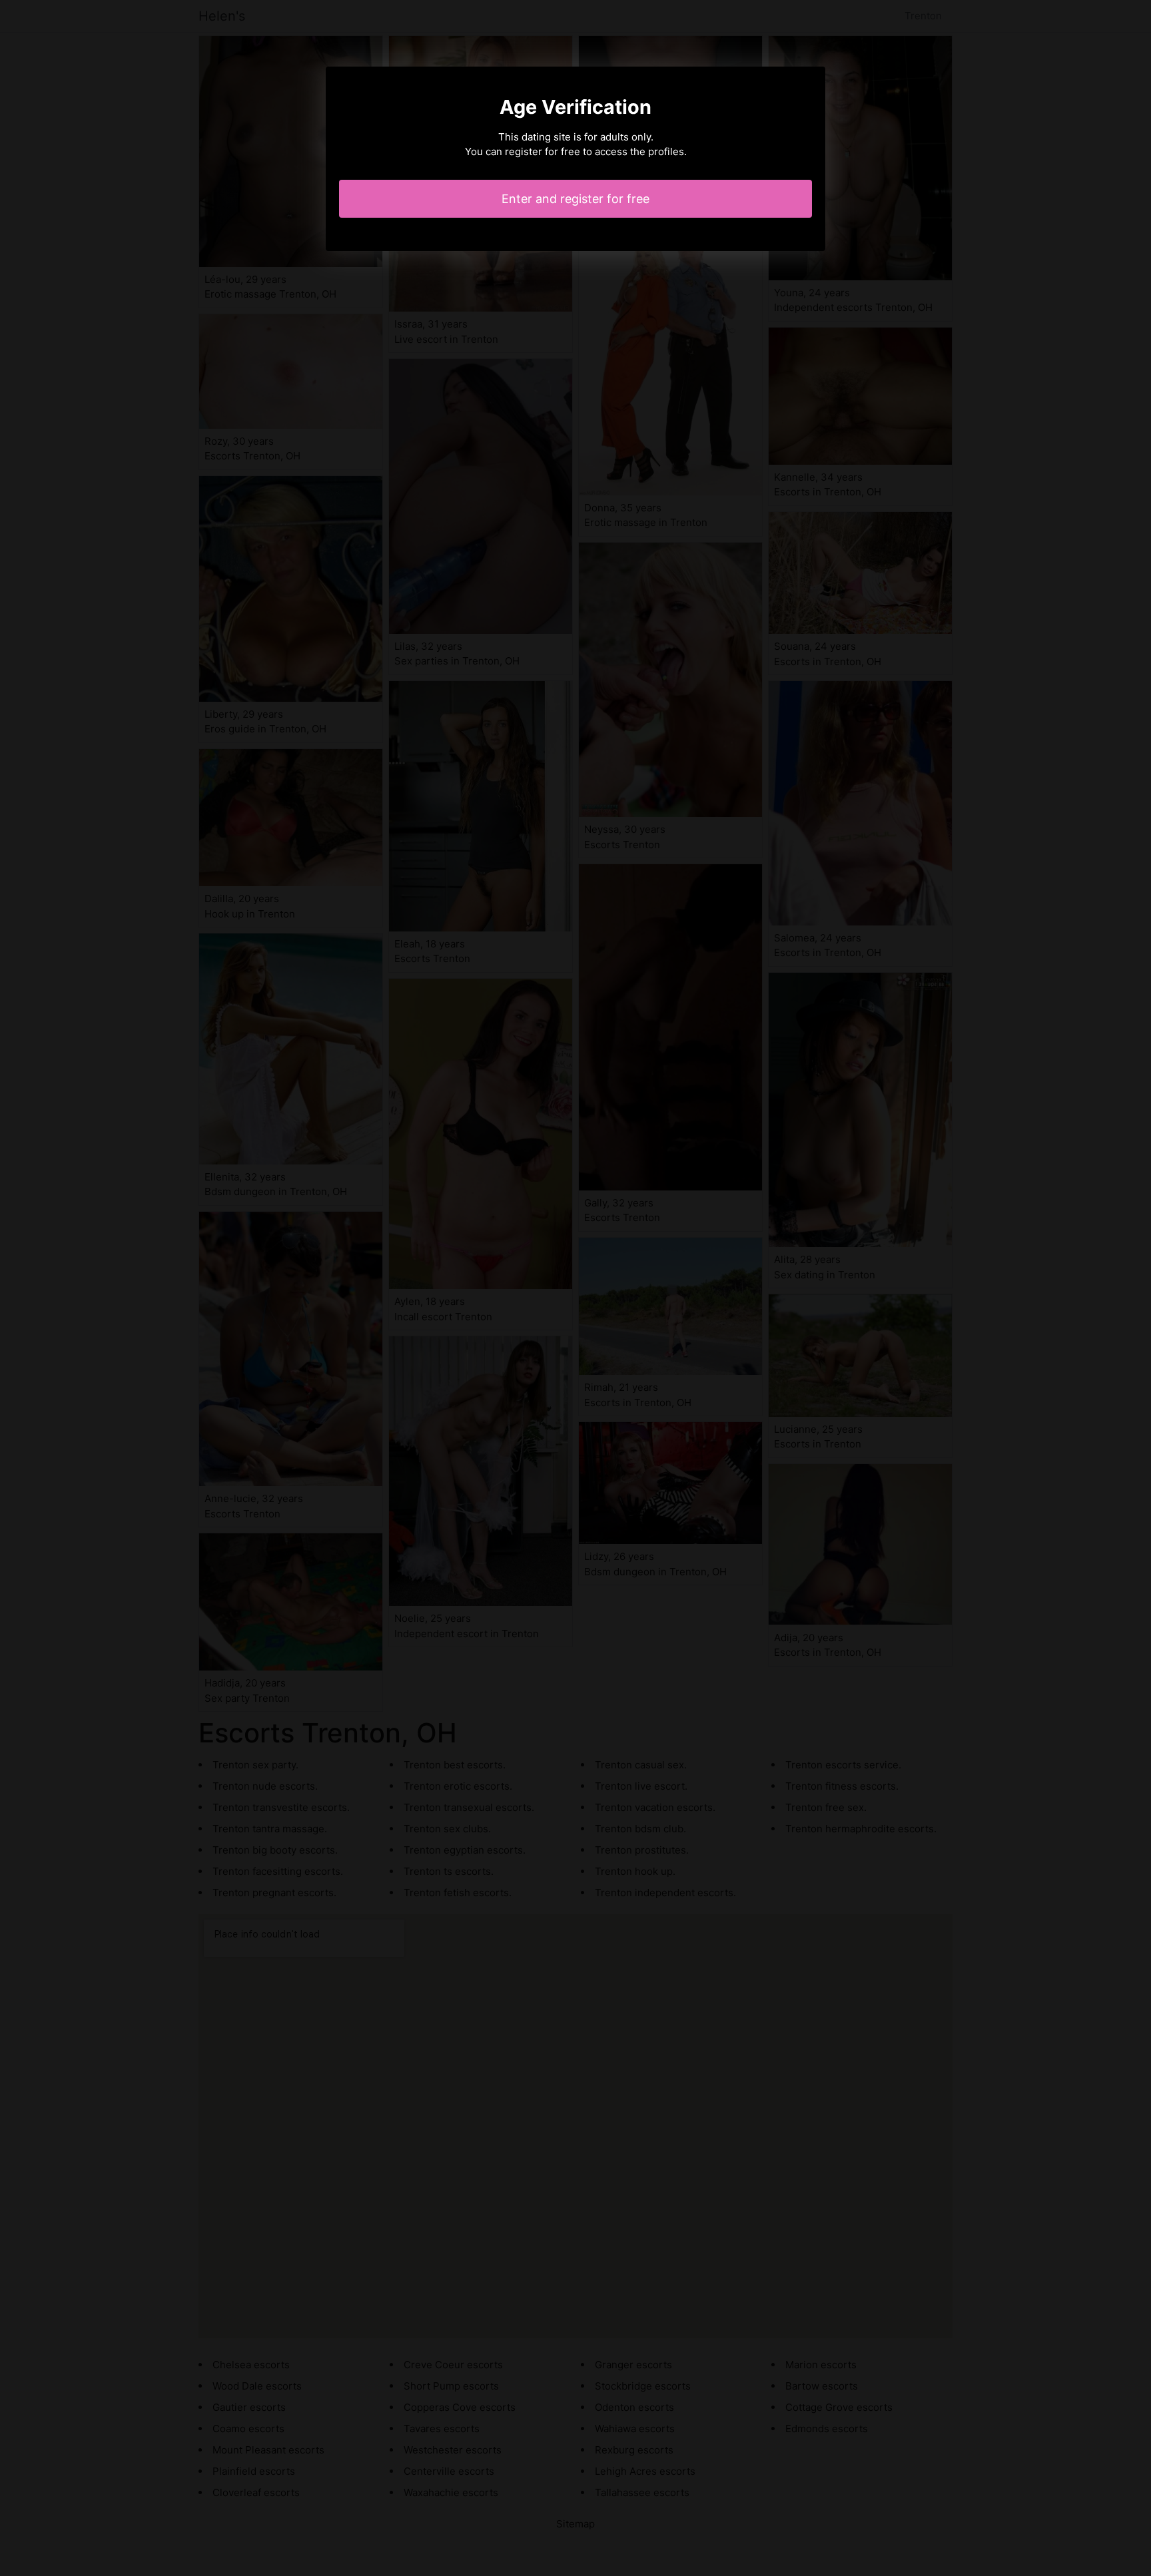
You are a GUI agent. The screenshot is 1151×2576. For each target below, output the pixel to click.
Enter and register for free (575, 199)
